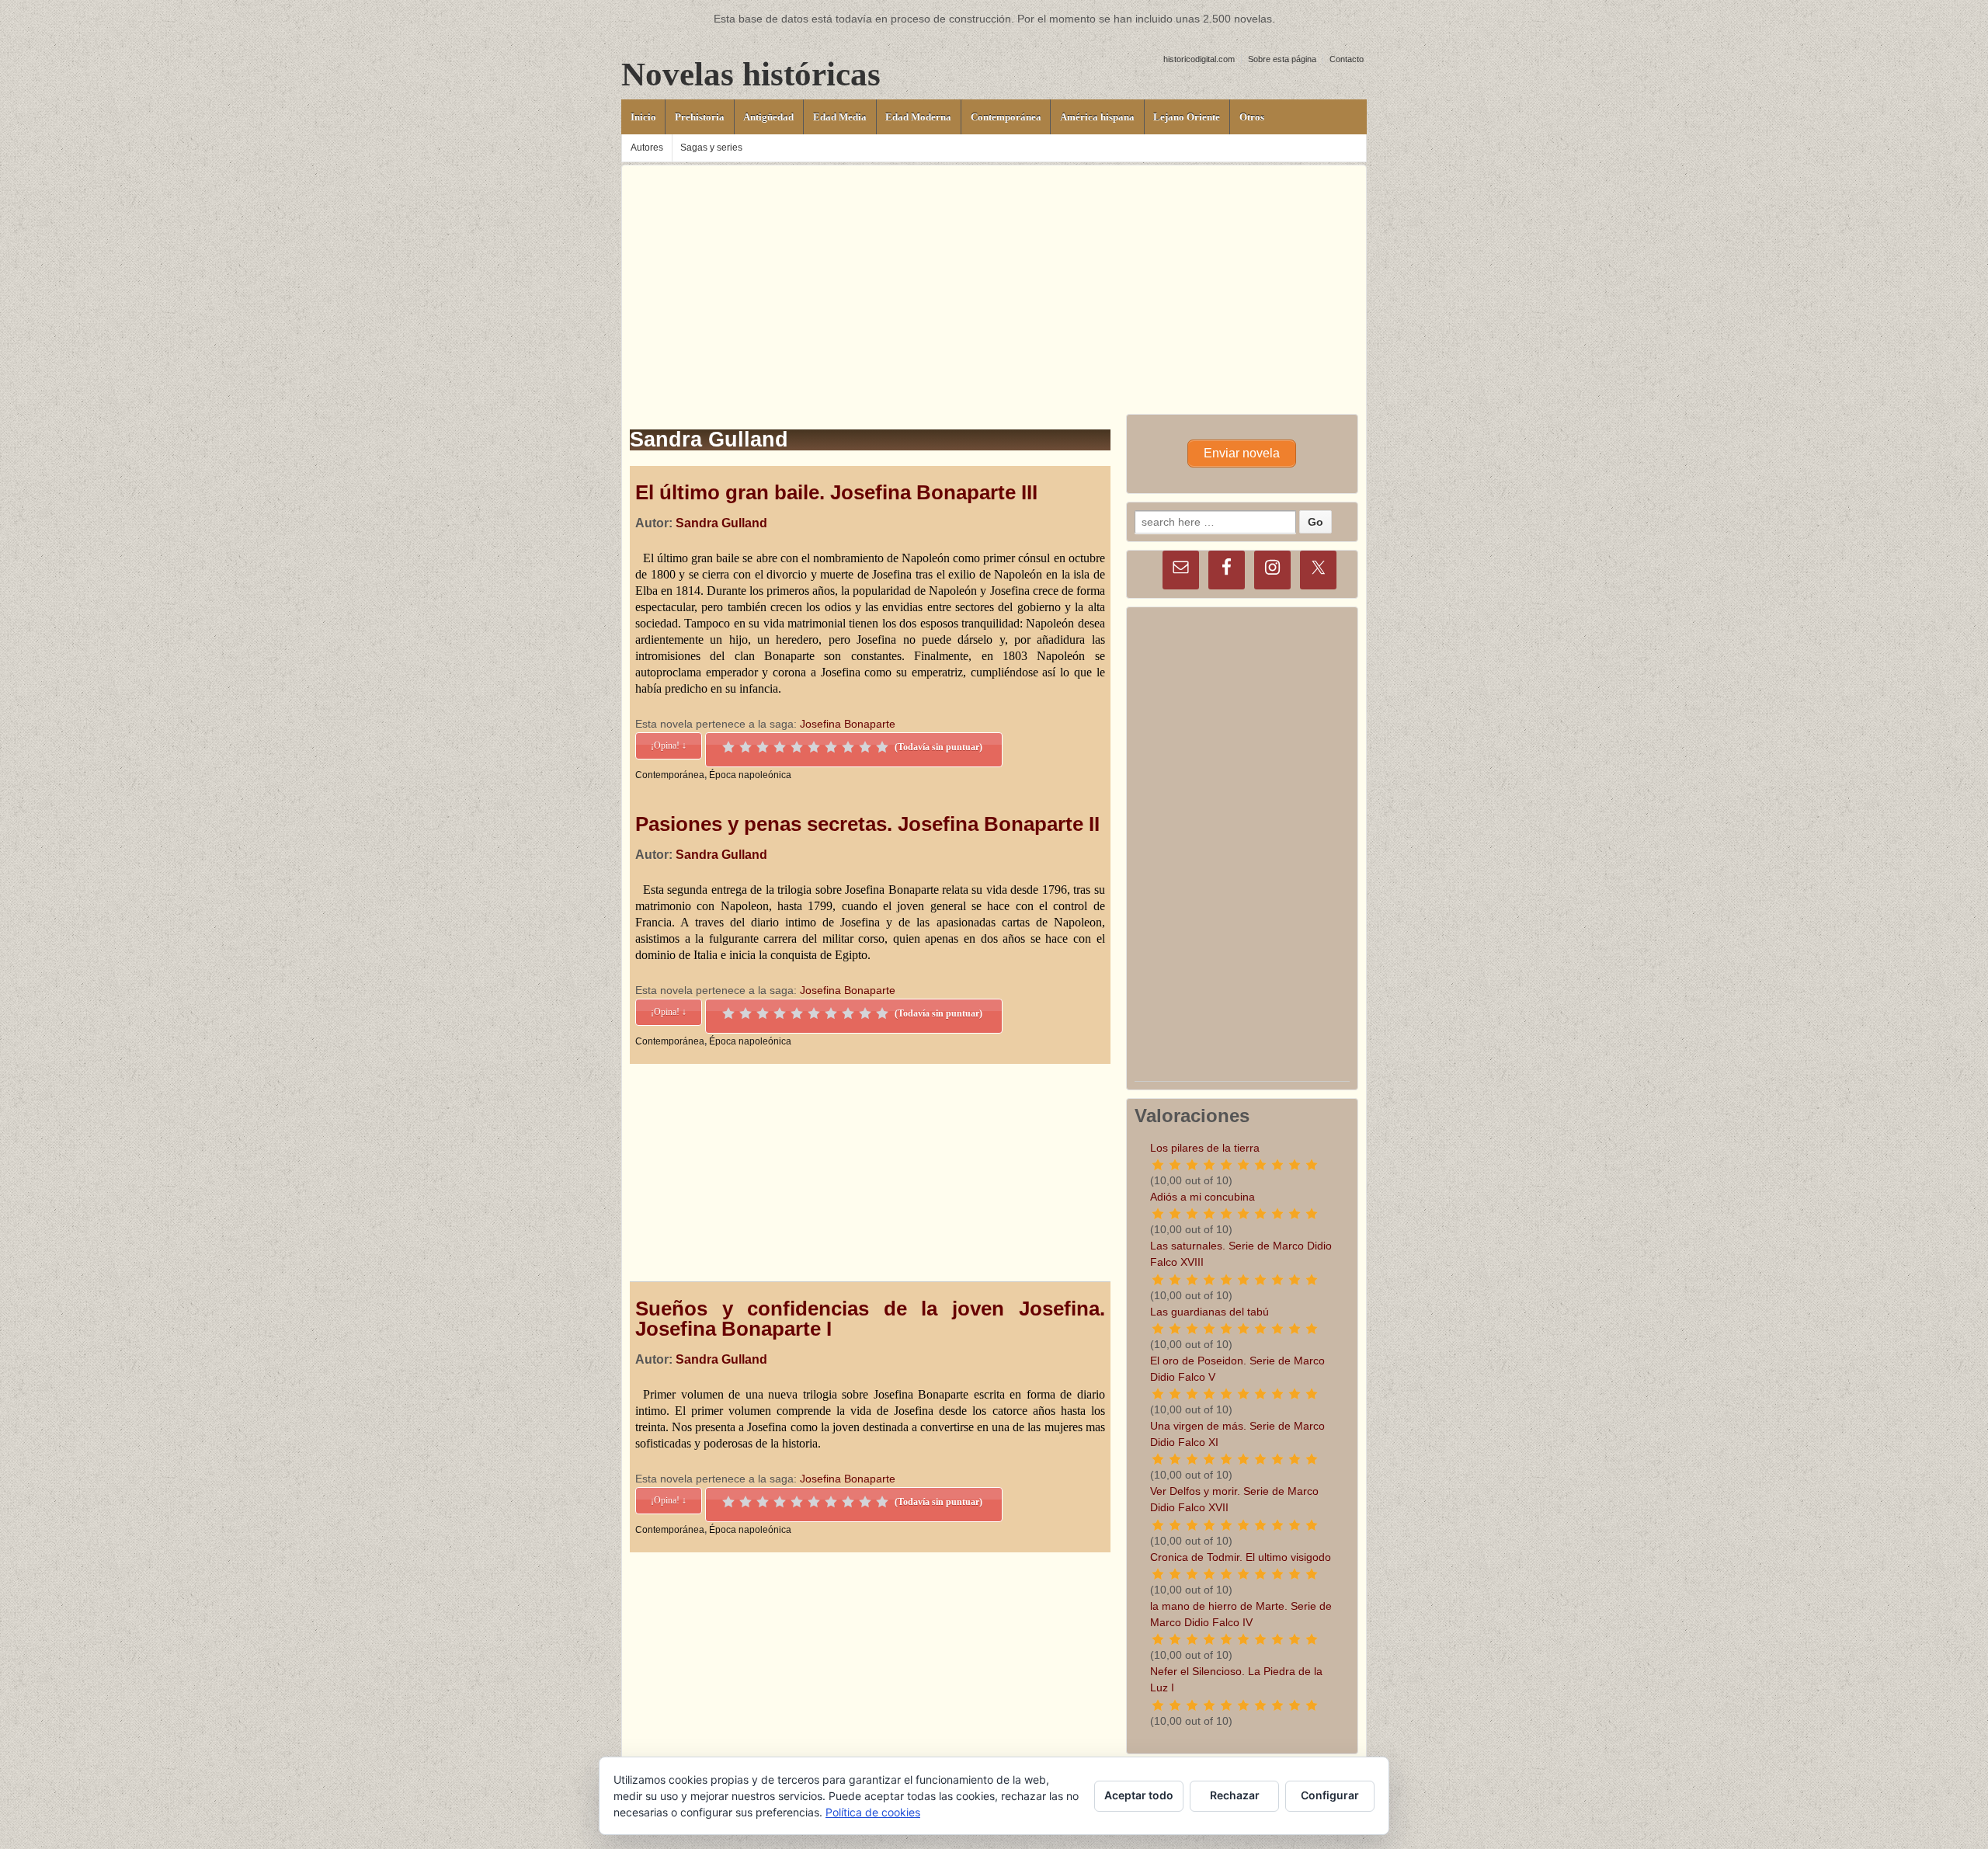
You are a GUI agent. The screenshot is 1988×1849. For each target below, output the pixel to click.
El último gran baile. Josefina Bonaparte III (836, 492)
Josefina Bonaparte (848, 724)
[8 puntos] (848, 747)
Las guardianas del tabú (1209, 1312)
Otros (1252, 117)
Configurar (1330, 1795)
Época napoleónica (750, 775)
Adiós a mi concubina (1203, 1197)
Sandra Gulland (721, 523)
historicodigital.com (1199, 59)
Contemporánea (1006, 117)
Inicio (643, 117)
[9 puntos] (865, 747)
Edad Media (840, 117)
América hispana (1097, 117)
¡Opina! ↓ (669, 746)
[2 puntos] (745, 747)
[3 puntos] (763, 747)
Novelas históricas (751, 74)
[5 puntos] (797, 747)
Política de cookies (873, 1812)
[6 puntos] (814, 747)
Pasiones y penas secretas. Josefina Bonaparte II (867, 824)
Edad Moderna (918, 117)
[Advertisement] (994, 274)
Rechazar (1235, 1795)
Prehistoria (700, 117)
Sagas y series (711, 148)
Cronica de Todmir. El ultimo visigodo (1241, 1557)
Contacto (1347, 59)
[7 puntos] (831, 747)
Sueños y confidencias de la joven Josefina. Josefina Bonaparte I (870, 1319)
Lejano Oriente (1187, 117)
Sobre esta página (1282, 59)
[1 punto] (728, 747)
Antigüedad (768, 117)
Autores (647, 148)
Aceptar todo (1139, 1795)
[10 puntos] (882, 747)
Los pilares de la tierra (1205, 1148)
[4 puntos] (780, 747)
